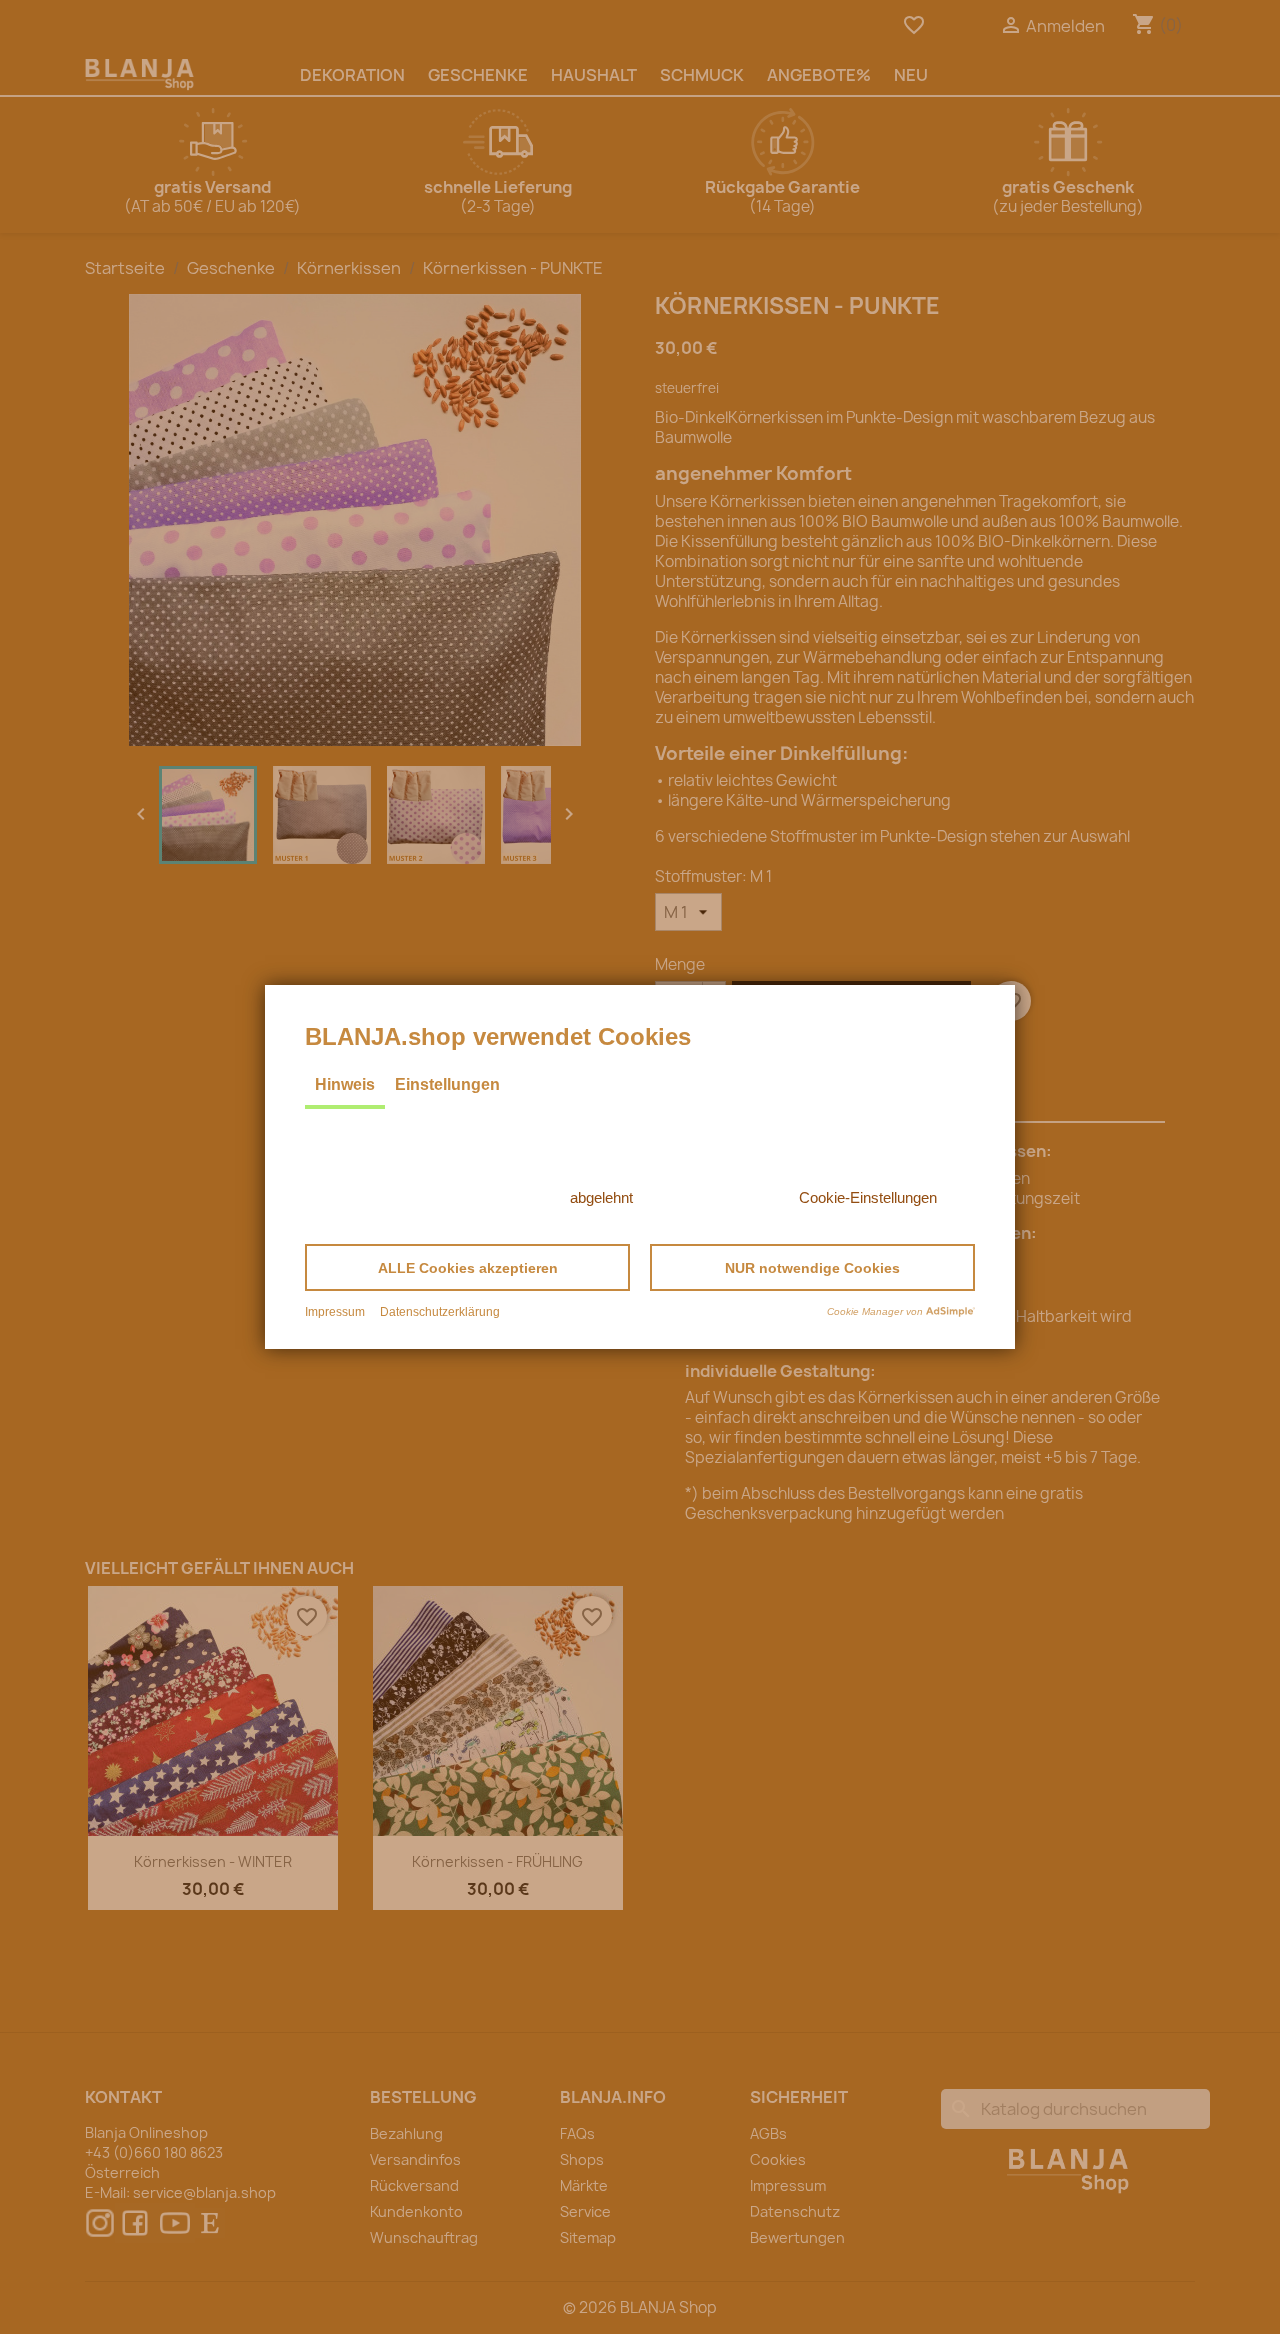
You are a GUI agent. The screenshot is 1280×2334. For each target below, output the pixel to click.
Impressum (335, 1312)
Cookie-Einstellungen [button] (868, 1197)
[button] (467, 1267)
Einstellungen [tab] (447, 1084)
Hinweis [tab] (345, 1084)
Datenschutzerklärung (440, 1312)
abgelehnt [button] (601, 1197)
